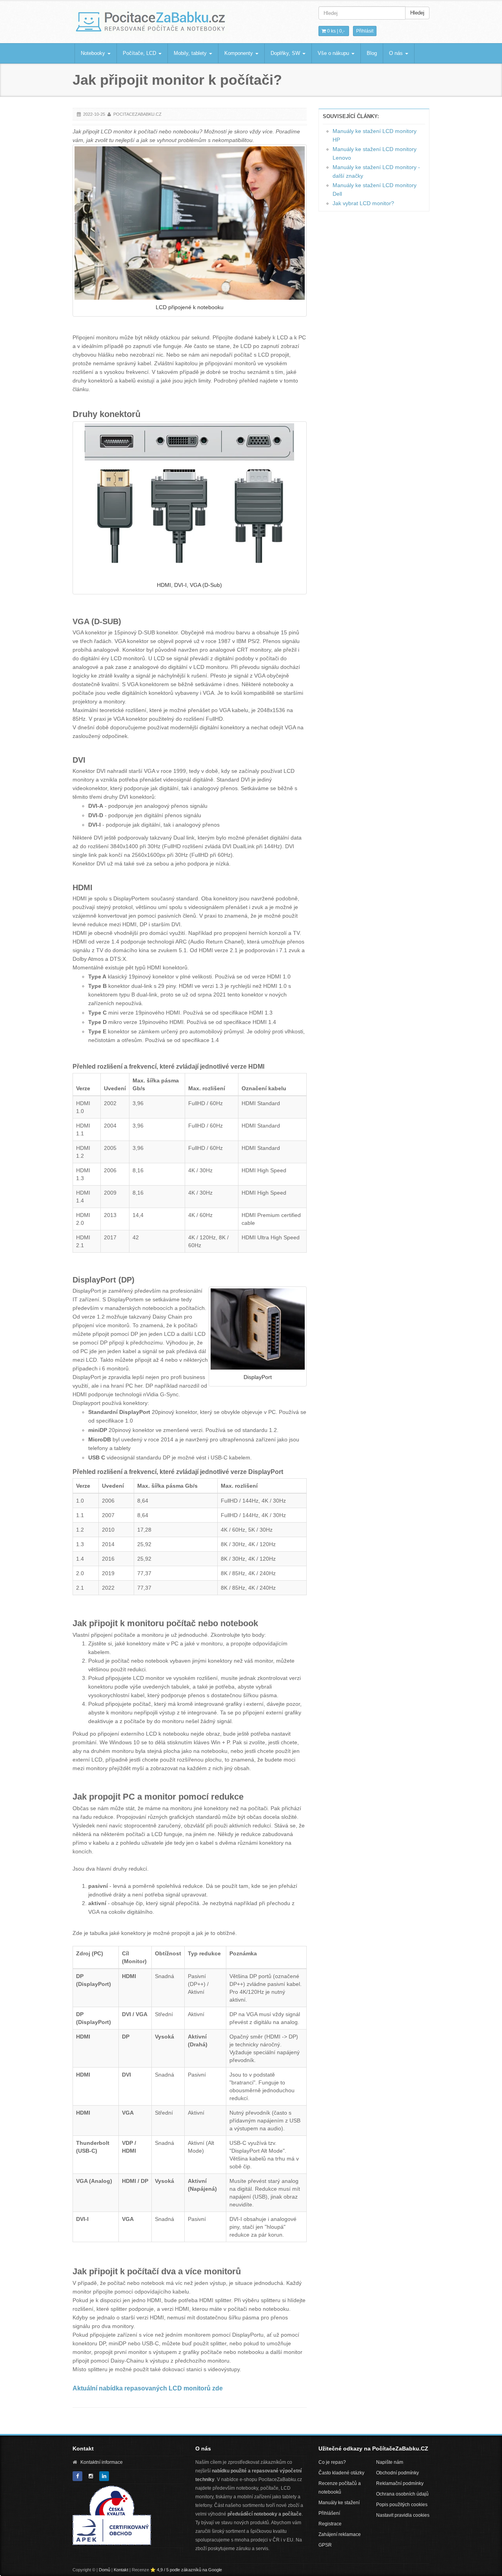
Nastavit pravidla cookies (403, 2515)
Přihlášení (329, 2513)
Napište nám (390, 2462)
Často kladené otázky (341, 2473)
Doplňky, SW (286, 53)
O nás (397, 53)
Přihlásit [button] (365, 31)
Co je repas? (332, 2462)
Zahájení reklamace (340, 2534)
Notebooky (94, 53)
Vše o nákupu (334, 53)
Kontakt (121, 2570)
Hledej (417, 13)
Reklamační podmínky (400, 2483)
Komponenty (239, 53)
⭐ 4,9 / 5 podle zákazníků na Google (186, 2570)
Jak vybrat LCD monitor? (363, 203)
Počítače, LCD (140, 53)
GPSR (325, 2545)
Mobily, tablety (191, 53)
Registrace (330, 2524)
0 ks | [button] (335, 31)
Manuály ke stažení (339, 2503)
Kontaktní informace (102, 2462)
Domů (105, 2570)
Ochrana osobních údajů (402, 2494)
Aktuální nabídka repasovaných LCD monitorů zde (148, 2388)
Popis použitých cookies (402, 2505)
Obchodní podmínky (397, 2473)
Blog (372, 53)
